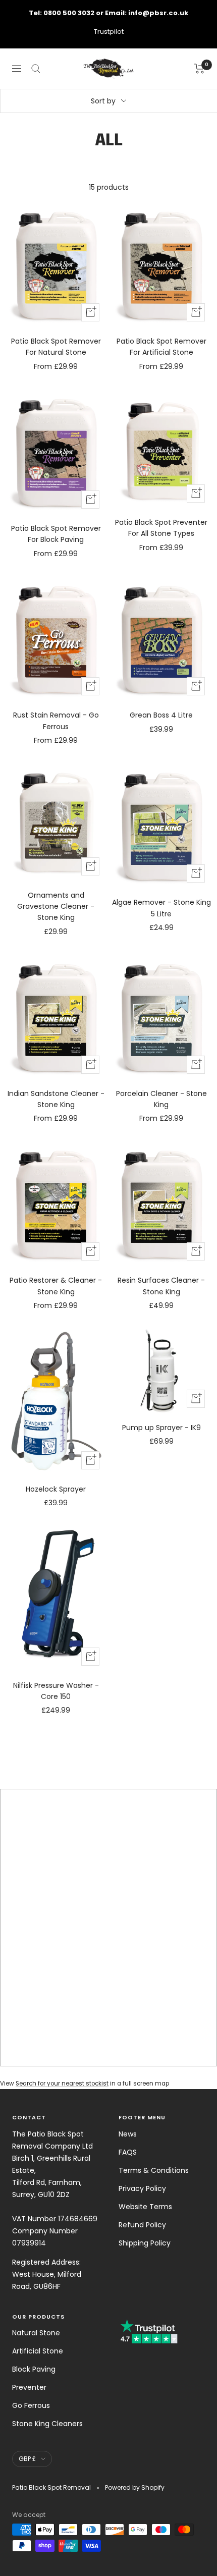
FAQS (128, 2152)
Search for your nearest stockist (62, 2084)
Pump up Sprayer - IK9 (161, 1428)
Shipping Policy (145, 2243)
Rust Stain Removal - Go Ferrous (56, 721)
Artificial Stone (38, 2351)
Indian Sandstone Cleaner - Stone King (56, 1099)
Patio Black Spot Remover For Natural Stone (56, 347)
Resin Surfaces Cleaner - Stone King (161, 1286)
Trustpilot (109, 32)
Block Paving (34, 2369)
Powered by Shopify (135, 2487)
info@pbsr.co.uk (158, 13)
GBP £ (27, 2459)
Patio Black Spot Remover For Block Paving (56, 534)
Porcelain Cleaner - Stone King (161, 1099)
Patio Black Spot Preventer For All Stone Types (161, 528)
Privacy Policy (142, 2188)
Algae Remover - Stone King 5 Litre (161, 908)
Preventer (29, 2387)
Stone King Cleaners (47, 2424)
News (128, 2134)
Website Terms (145, 2207)
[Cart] (200, 69)
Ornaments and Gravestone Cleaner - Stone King (56, 907)
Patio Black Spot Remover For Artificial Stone (161, 347)
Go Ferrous (31, 2405)
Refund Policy (142, 2225)
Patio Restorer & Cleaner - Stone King (56, 1286)
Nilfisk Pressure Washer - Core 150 (56, 1691)
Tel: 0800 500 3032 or (67, 13)
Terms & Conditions (154, 2170)
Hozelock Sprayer (56, 1489)
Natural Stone (36, 2333)
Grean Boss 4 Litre (161, 715)
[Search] (36, 69)
